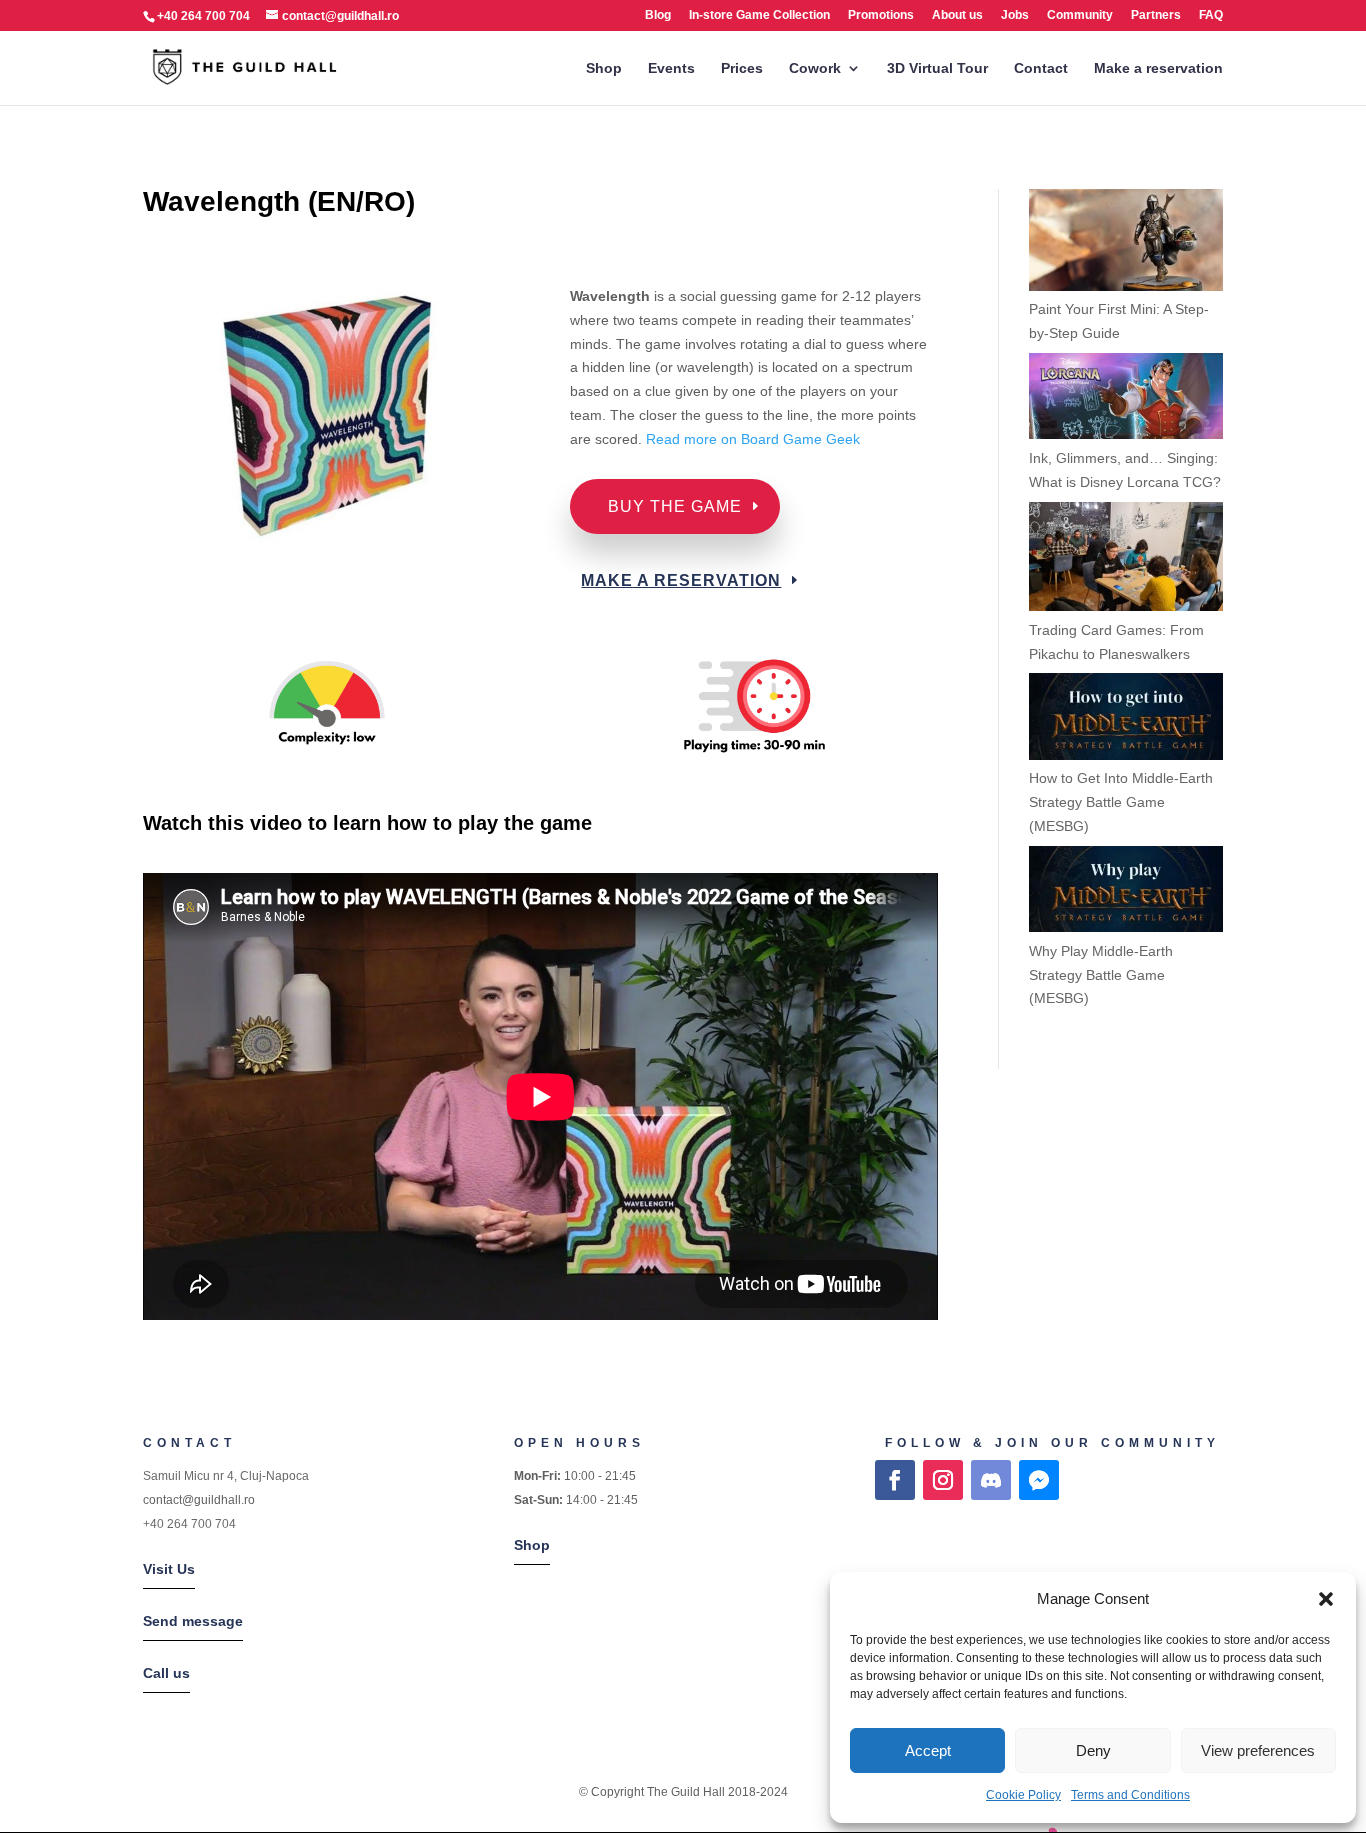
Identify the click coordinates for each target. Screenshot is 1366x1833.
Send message (193, 1621)
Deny (1093, 1750)
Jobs (1015, 15)
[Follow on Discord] (991, 1480)
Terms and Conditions (1130, 1795)
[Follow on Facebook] (895, 1480)
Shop (604, 68)
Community (1080, 15)
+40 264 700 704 (189, 1524)
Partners (1156, 15)
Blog (658, 15)
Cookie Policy (1023, 1795)
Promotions (881, 15)
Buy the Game (675, 506)
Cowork (815, 68)
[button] (1326, 1599)
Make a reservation (1158, 68)
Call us (166, 1673)
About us (957, 15)
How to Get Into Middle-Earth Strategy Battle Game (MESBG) (1121, 802)
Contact (1041, 68)
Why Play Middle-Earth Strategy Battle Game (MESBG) (1101, 975)
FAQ (1211, 15)
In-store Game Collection (759, 15)
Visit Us (169, 1569)
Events (671, 68)
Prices (742, 68)
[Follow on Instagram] (943, 1480)
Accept (928, 1750)
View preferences (1258, 1750)
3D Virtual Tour (937, 68)
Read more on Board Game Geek (755, 439)
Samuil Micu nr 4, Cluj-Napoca (226, 1476)
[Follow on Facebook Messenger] (1039, 1480)
